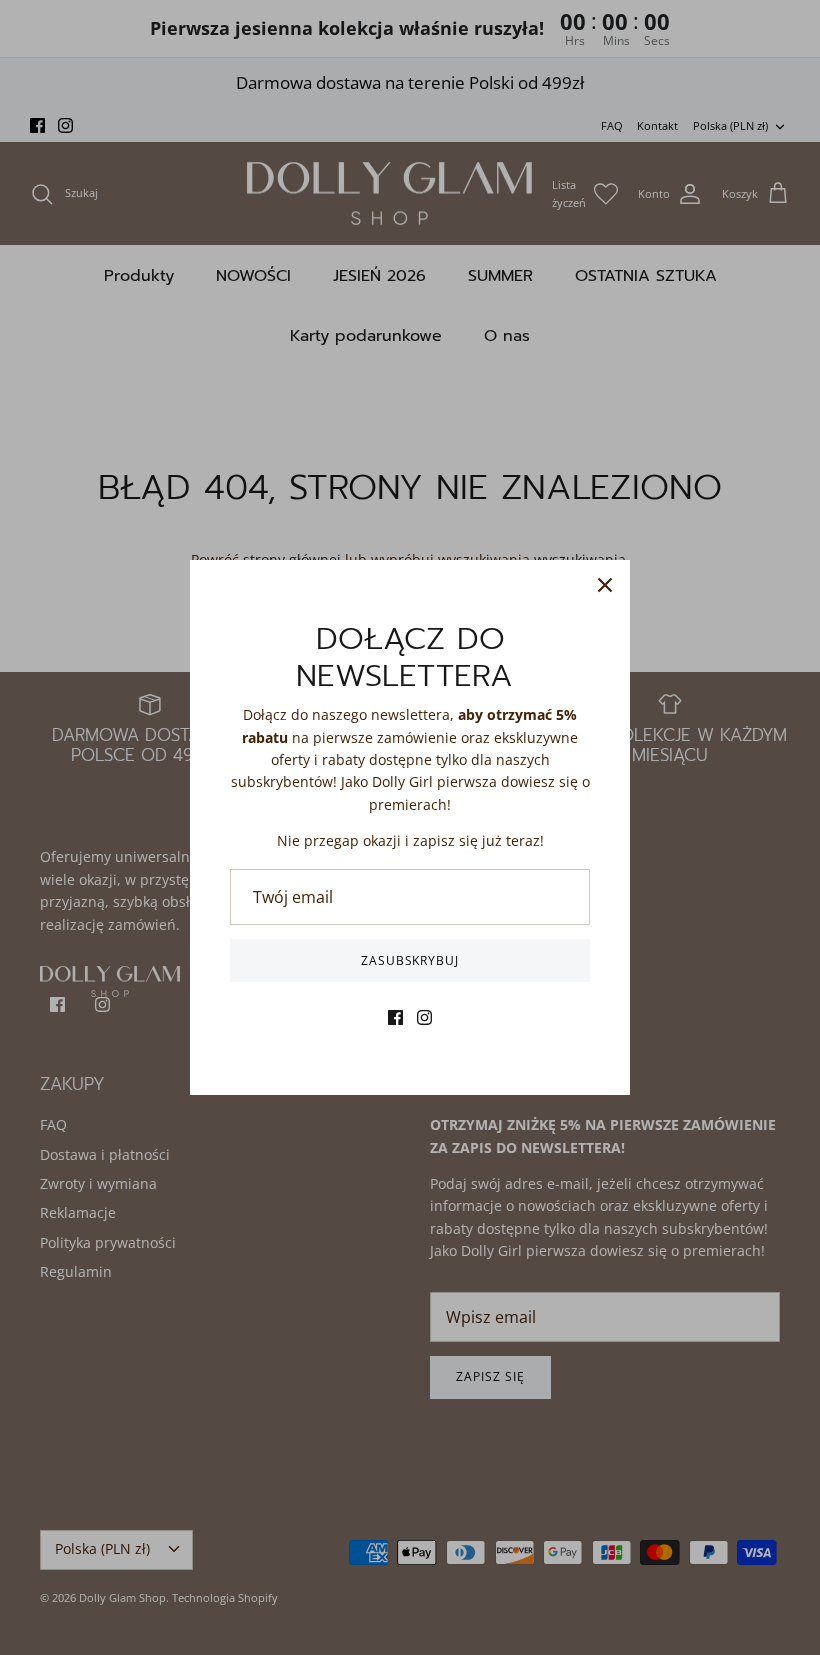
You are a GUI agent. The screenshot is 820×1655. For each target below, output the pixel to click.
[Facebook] (395, 1017)
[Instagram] (424, 1017)
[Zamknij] (605, 585)
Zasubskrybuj (410, 960)
